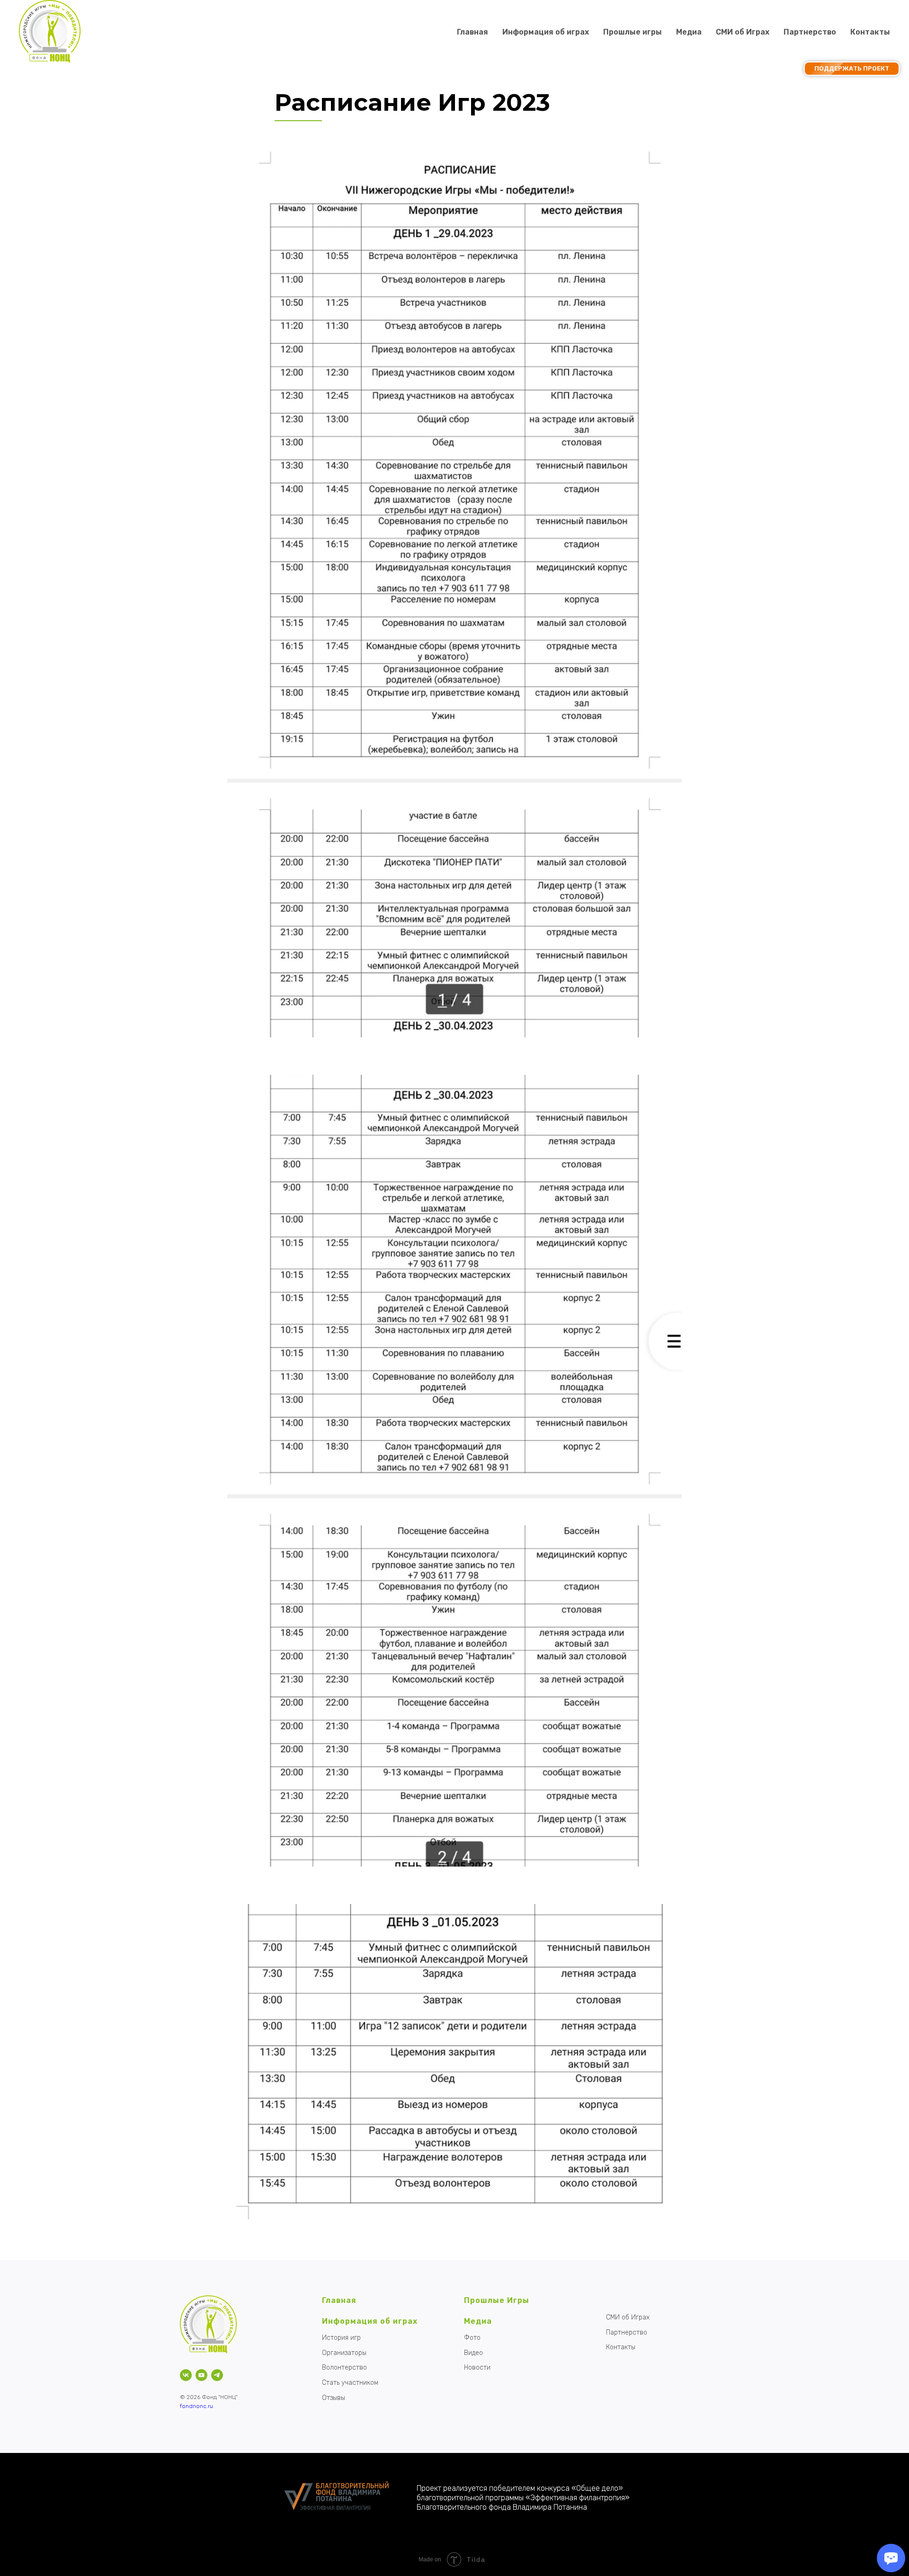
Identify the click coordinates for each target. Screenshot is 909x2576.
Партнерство (810, 32)
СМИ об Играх (743, 32)
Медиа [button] (689, 32)
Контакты (870, 32)
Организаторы (344, 2353)
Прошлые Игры (497, 2300)
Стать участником (350, 2383)
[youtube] (201, 2375)
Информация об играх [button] (546, 32)
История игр (341, 2338)
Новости (477, 2368)
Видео (473, 2353)
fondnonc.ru (196, 2406)
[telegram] (217, 2375)
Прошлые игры (633, 32)
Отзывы (334, 2398)
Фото (472, 2338)
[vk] (186, 2375)
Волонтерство (344, 2368)
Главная (472, 32)
